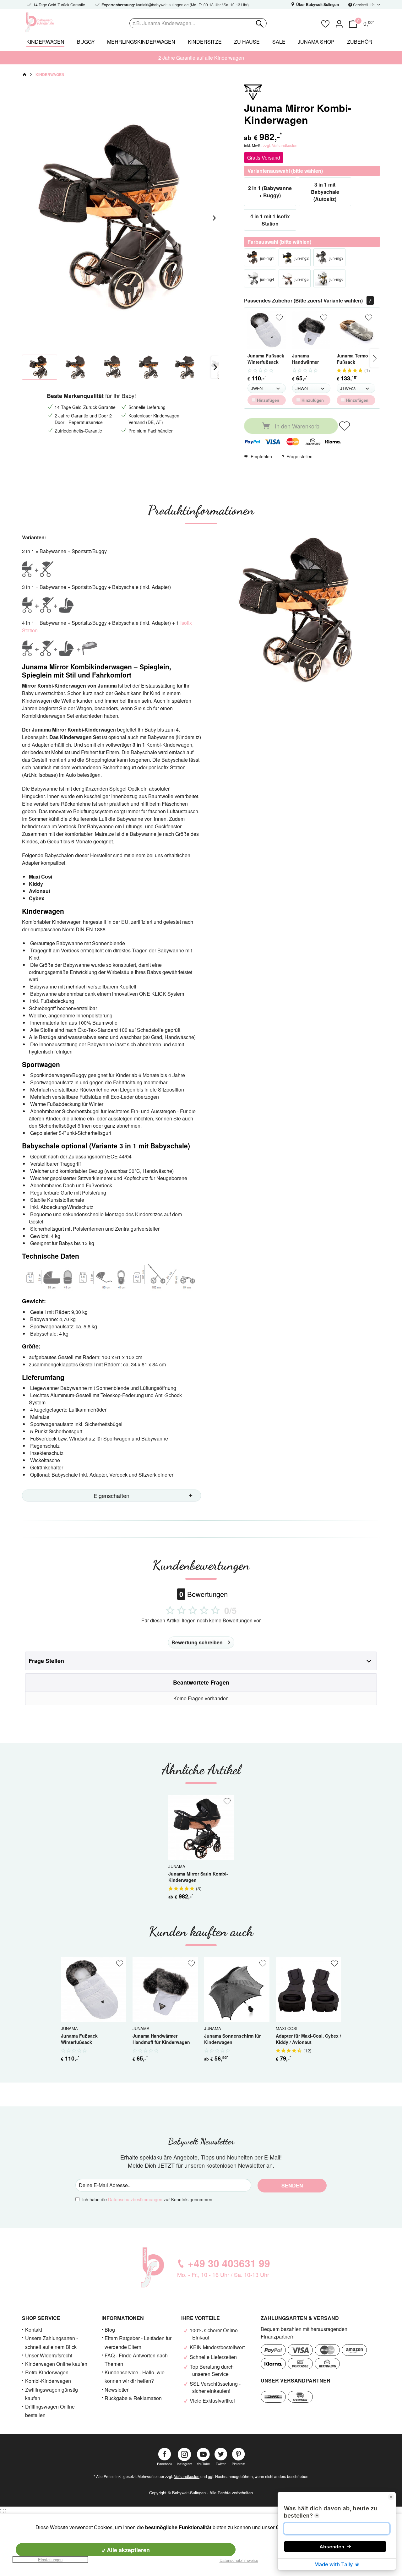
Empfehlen (261, 456)
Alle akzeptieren (128, 2550)
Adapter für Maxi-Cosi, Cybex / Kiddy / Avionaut (308, 2039)
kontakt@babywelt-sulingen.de (162, 5)
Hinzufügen (267, 400)
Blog (110, 2330)
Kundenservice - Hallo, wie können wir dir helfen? (135, 2377)
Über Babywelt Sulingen (317, 4)
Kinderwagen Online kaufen (56, 2364)
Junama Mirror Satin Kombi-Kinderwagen (198, 1877)
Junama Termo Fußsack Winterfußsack (352, 359)
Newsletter (117, 2390)
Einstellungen (50, 2560)
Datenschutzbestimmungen (135, 2199)
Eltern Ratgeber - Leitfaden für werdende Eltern (138, 2342)
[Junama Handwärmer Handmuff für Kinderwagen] (311, 330)
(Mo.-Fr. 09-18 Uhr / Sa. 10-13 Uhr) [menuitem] (175, 5)
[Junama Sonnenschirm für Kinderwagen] (237, 1990)
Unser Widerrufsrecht (49, 2355)
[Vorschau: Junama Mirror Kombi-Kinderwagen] (40, 367)
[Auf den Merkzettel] (279, 318)
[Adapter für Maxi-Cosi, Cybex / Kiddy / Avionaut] (308, 1990)
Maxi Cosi (287, 2028)
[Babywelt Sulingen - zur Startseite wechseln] (53, 22)
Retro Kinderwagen (47, 2372)
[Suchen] (259, 23)
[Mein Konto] (339, 23)
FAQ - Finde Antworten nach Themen (136, 2360)
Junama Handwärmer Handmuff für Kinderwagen (306, 359)
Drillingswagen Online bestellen (50, 2411)
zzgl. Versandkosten (280, 145)
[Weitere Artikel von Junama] (253, 92)
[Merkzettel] (325, 23)
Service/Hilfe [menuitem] (364, 5)
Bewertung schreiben (197, 1642)
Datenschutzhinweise (239, 2560)
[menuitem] (223, 23)
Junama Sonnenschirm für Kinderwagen (232, 2039)
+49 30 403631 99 (229, 2263)
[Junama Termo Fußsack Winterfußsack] (356, 330)
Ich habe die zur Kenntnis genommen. (148, 2199)
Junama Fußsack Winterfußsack (266, 359)
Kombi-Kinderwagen (48, 2381)
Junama (177, 1866)
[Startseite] (24, 74)
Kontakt (34, 2330)
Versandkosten (187, 2476)
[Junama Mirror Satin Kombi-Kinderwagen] (201, 1827)
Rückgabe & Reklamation (133, 2398)
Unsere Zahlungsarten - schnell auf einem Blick (52, 2342)
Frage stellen (299, 456)
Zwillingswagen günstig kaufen (52, 2394)
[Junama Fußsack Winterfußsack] (267, 330)
